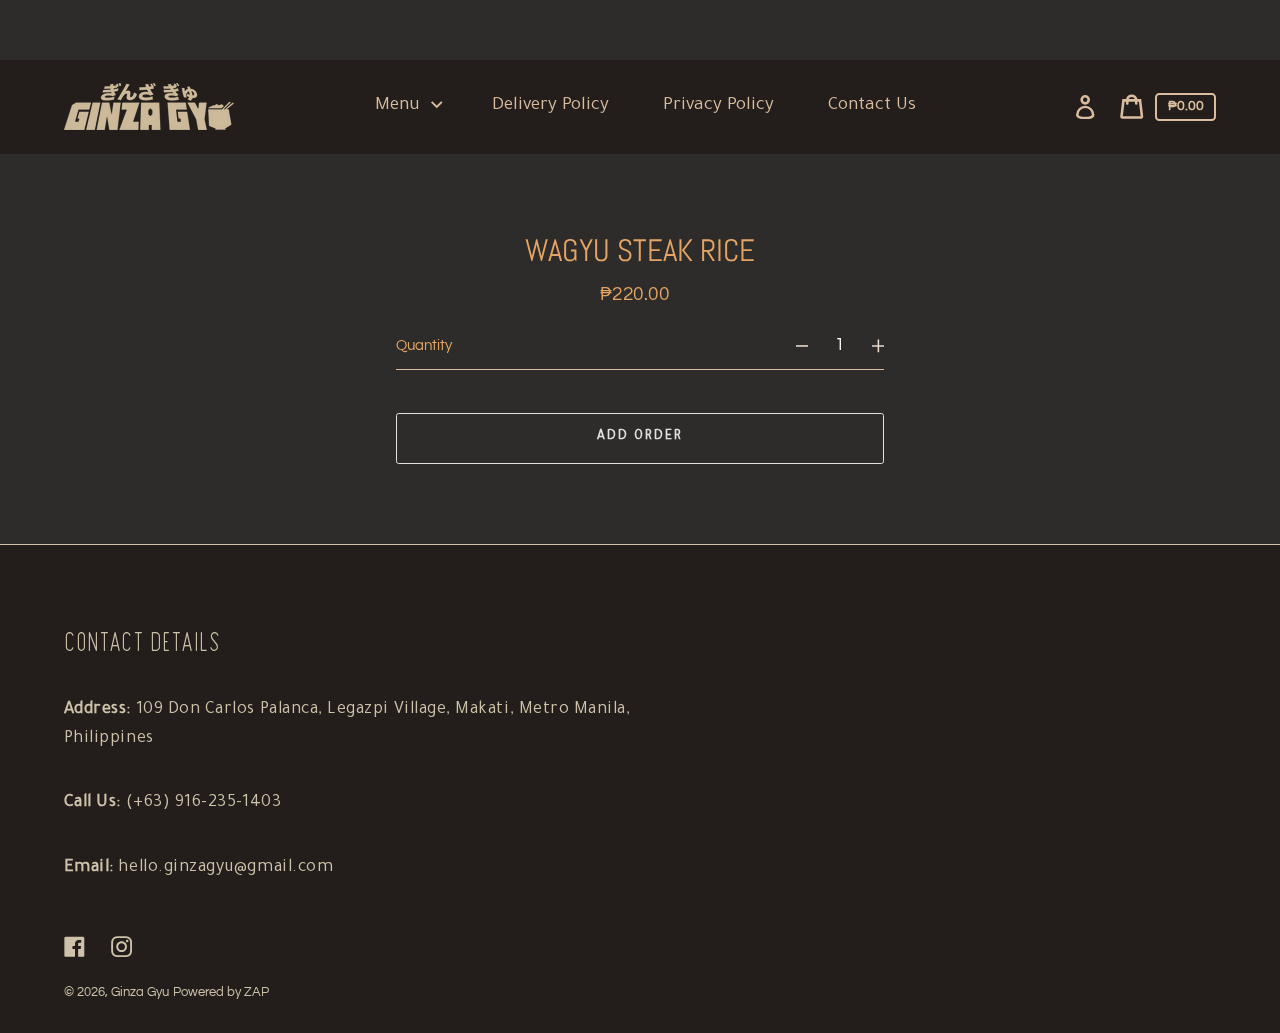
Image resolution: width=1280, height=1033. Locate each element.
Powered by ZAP (221, 992)
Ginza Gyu (140, 992)
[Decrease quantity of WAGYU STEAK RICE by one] (792, 346)
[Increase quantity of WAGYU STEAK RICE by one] (887, 346)
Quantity (424, 345)
